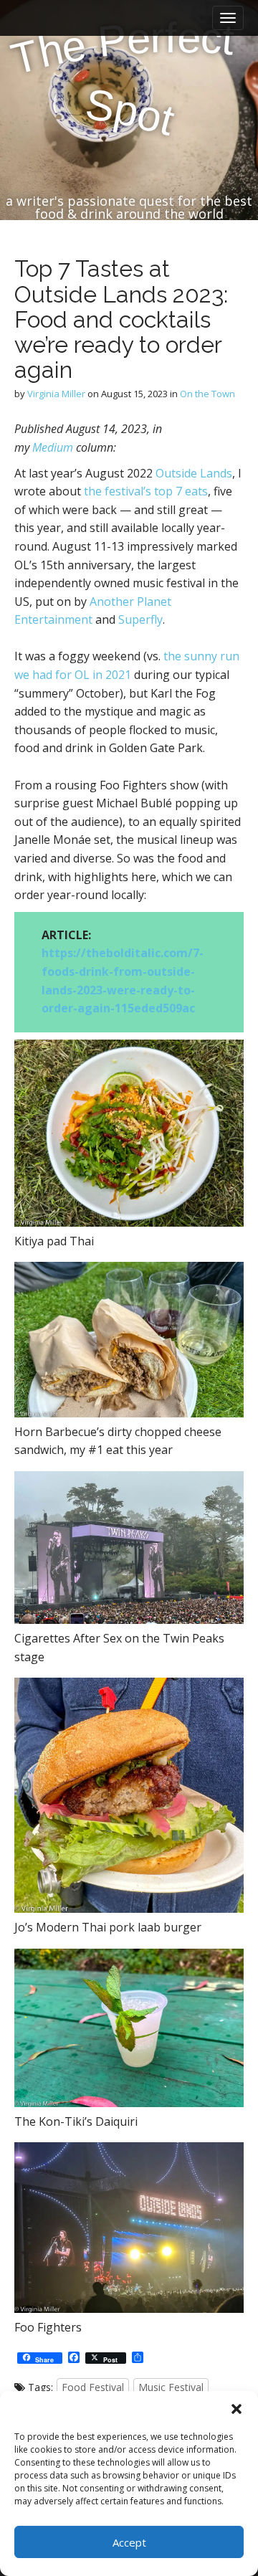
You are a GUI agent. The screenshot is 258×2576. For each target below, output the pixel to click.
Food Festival (93, 2387)
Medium (53, 447)
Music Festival (171, 2387)
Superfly (139, 619)
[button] (236, 2409)
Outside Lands (194, 473)
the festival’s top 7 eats (146, 491)
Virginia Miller (56, 394)
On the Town (207, 394)
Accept (129, 2542)
